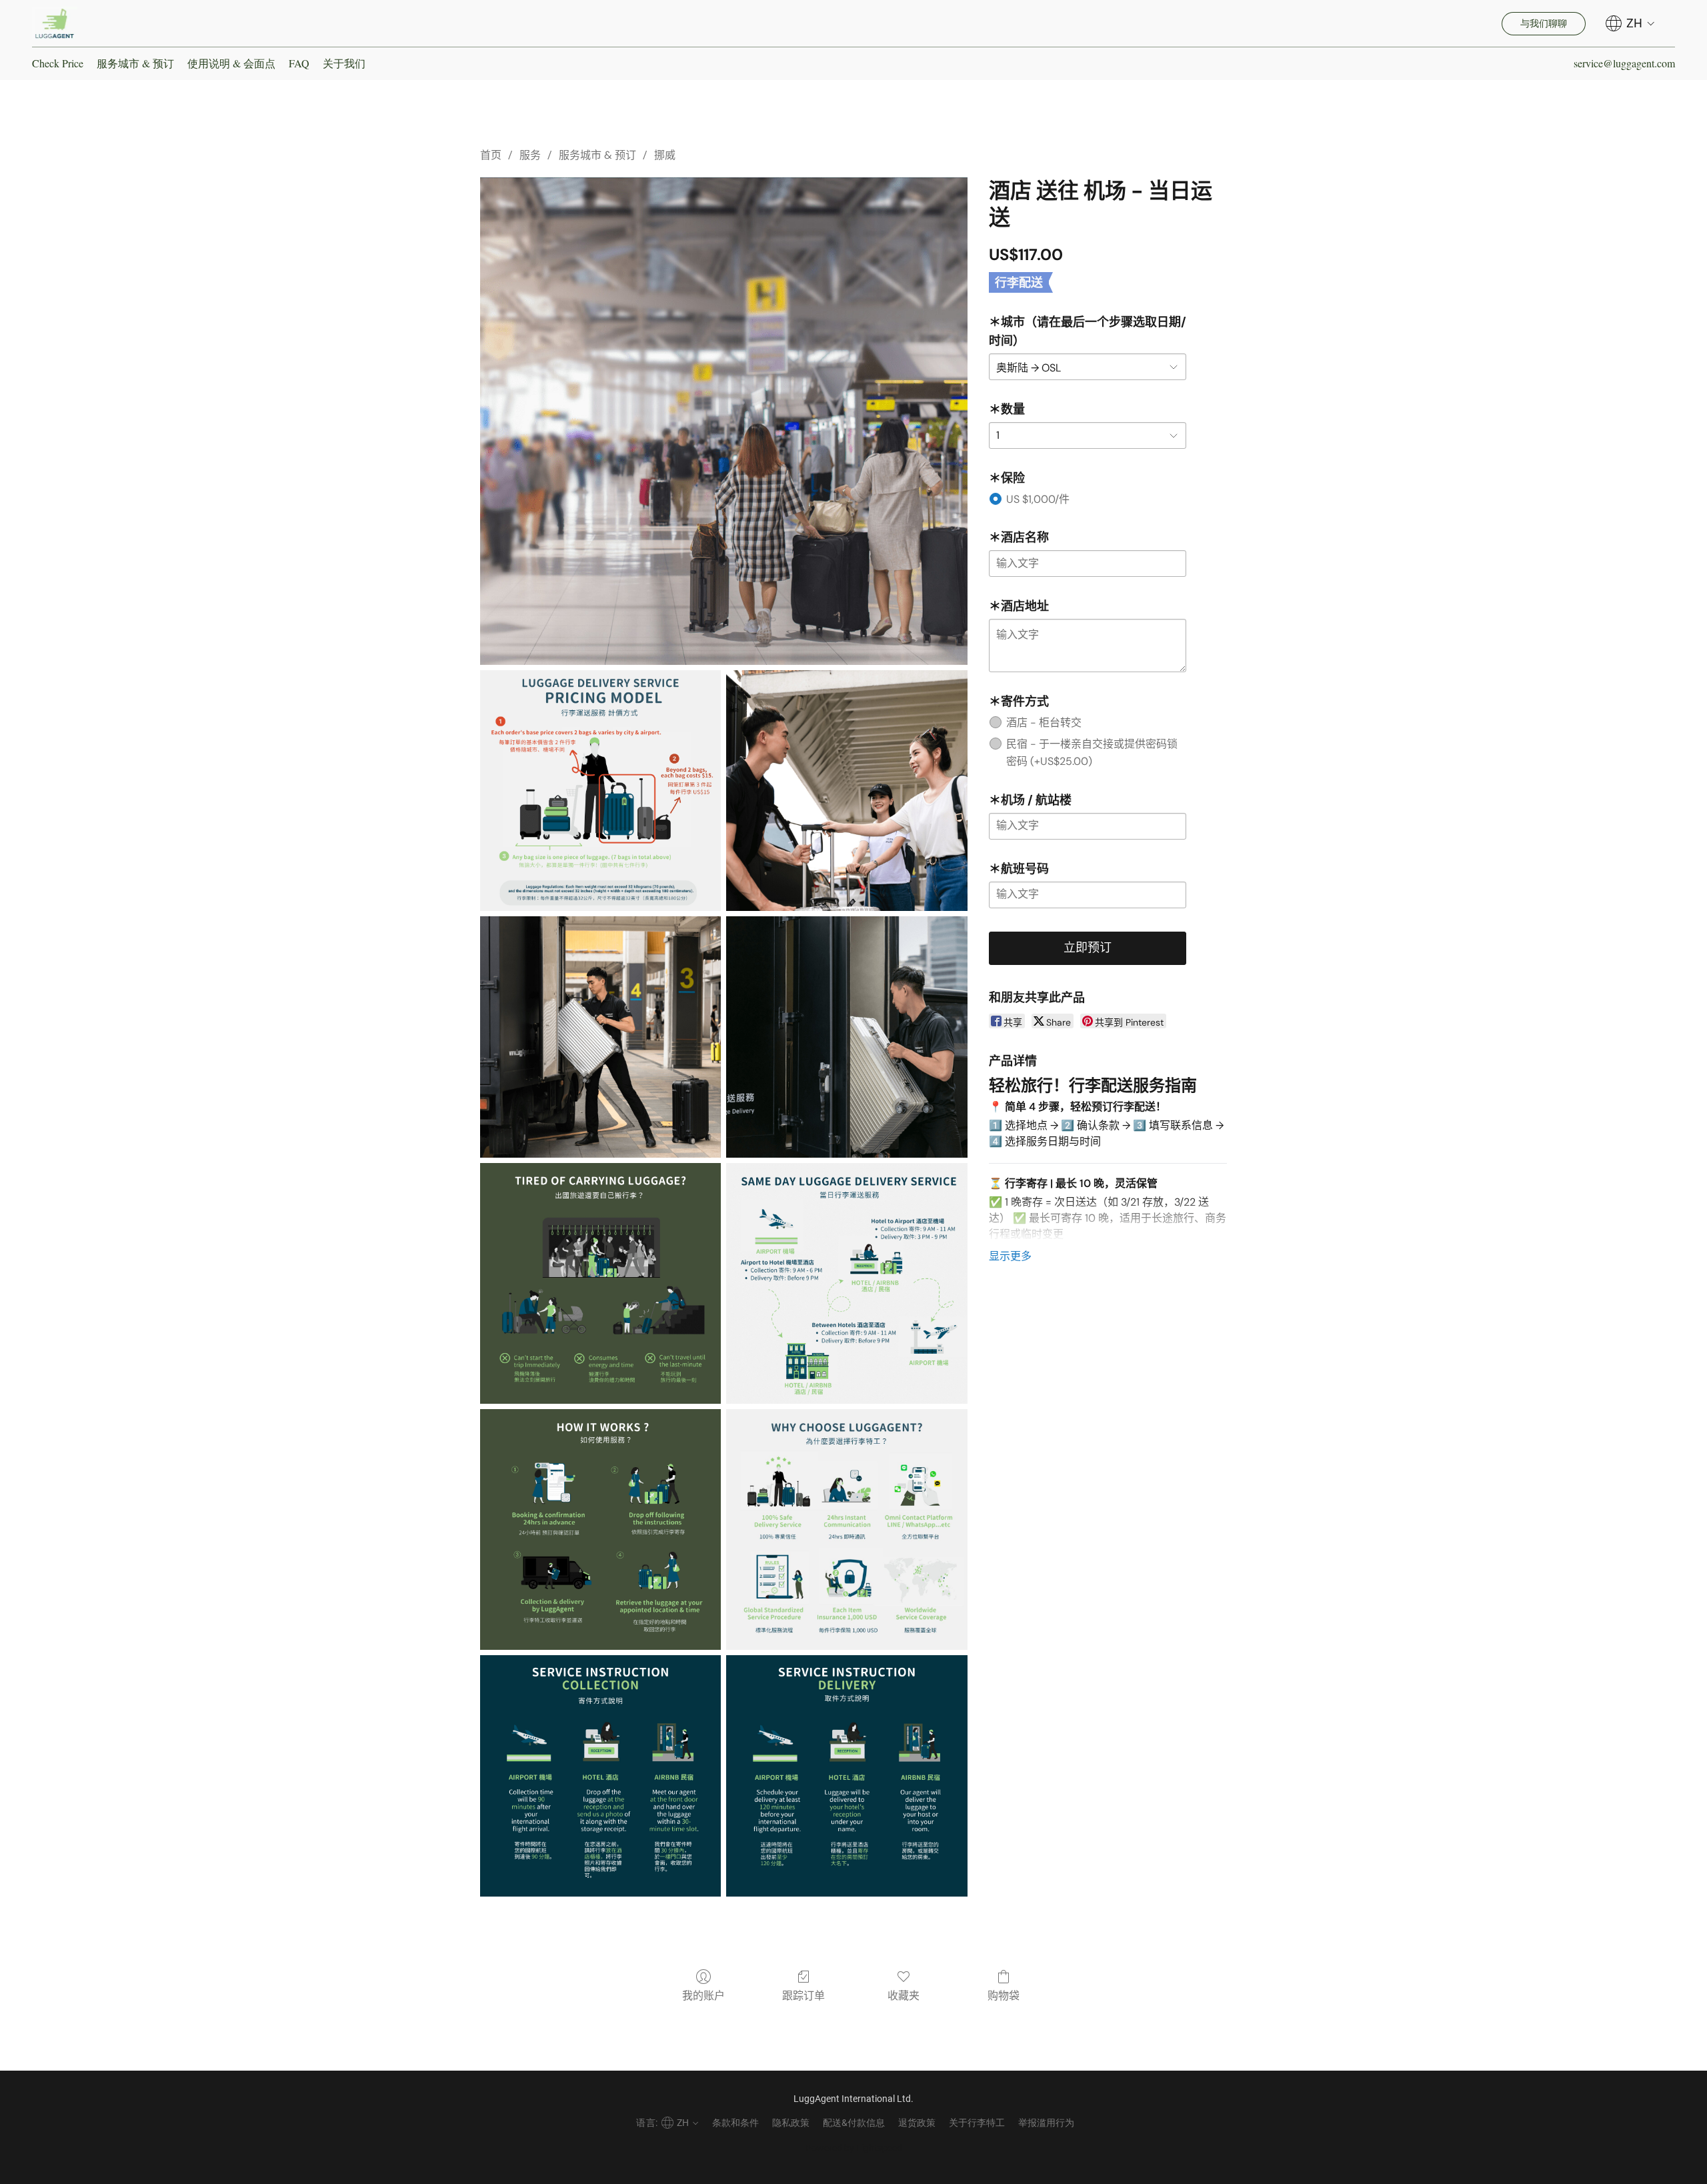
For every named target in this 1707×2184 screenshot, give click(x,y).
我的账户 (703, 1996)
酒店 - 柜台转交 (1044, 723)
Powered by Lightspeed (854, 2148)
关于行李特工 (977, 2123)
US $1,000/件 (1038, 499)
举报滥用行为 (1046, 2123)
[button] (55, 23)
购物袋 (1004, 1996)
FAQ (299, 63)
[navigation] (1630, 23)
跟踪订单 (803, 1996)
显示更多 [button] (1010, 1256)
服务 (530, 155)
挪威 (665, 155)
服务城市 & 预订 (135, 63)
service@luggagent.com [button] (1624, 63)
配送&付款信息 (854, 2123)
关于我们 (344, 63)
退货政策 (917, 2123)
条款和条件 (735, 2123)
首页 (491, 155)
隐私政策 (791, 2123)
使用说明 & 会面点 (231, 63)
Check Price (58, 63)
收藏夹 (904, 1996)
